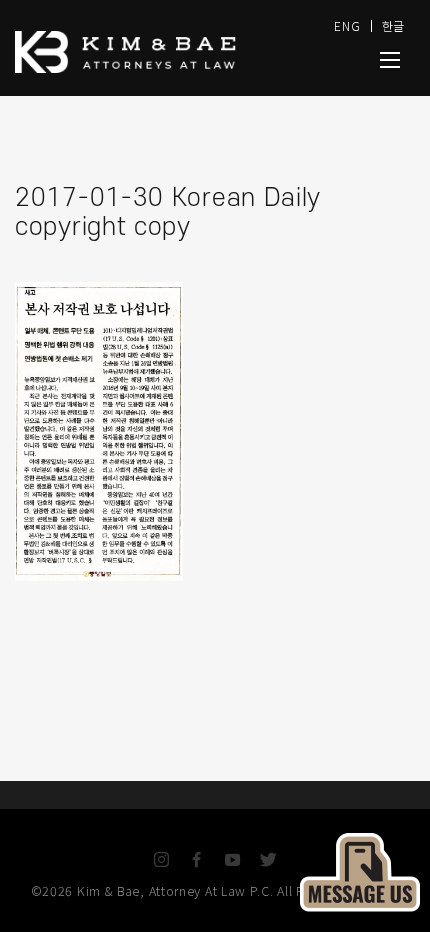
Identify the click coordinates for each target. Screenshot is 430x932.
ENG (347, 25)
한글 (393, 25)
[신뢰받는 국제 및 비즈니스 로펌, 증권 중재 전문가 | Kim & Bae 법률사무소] (150, 52)
